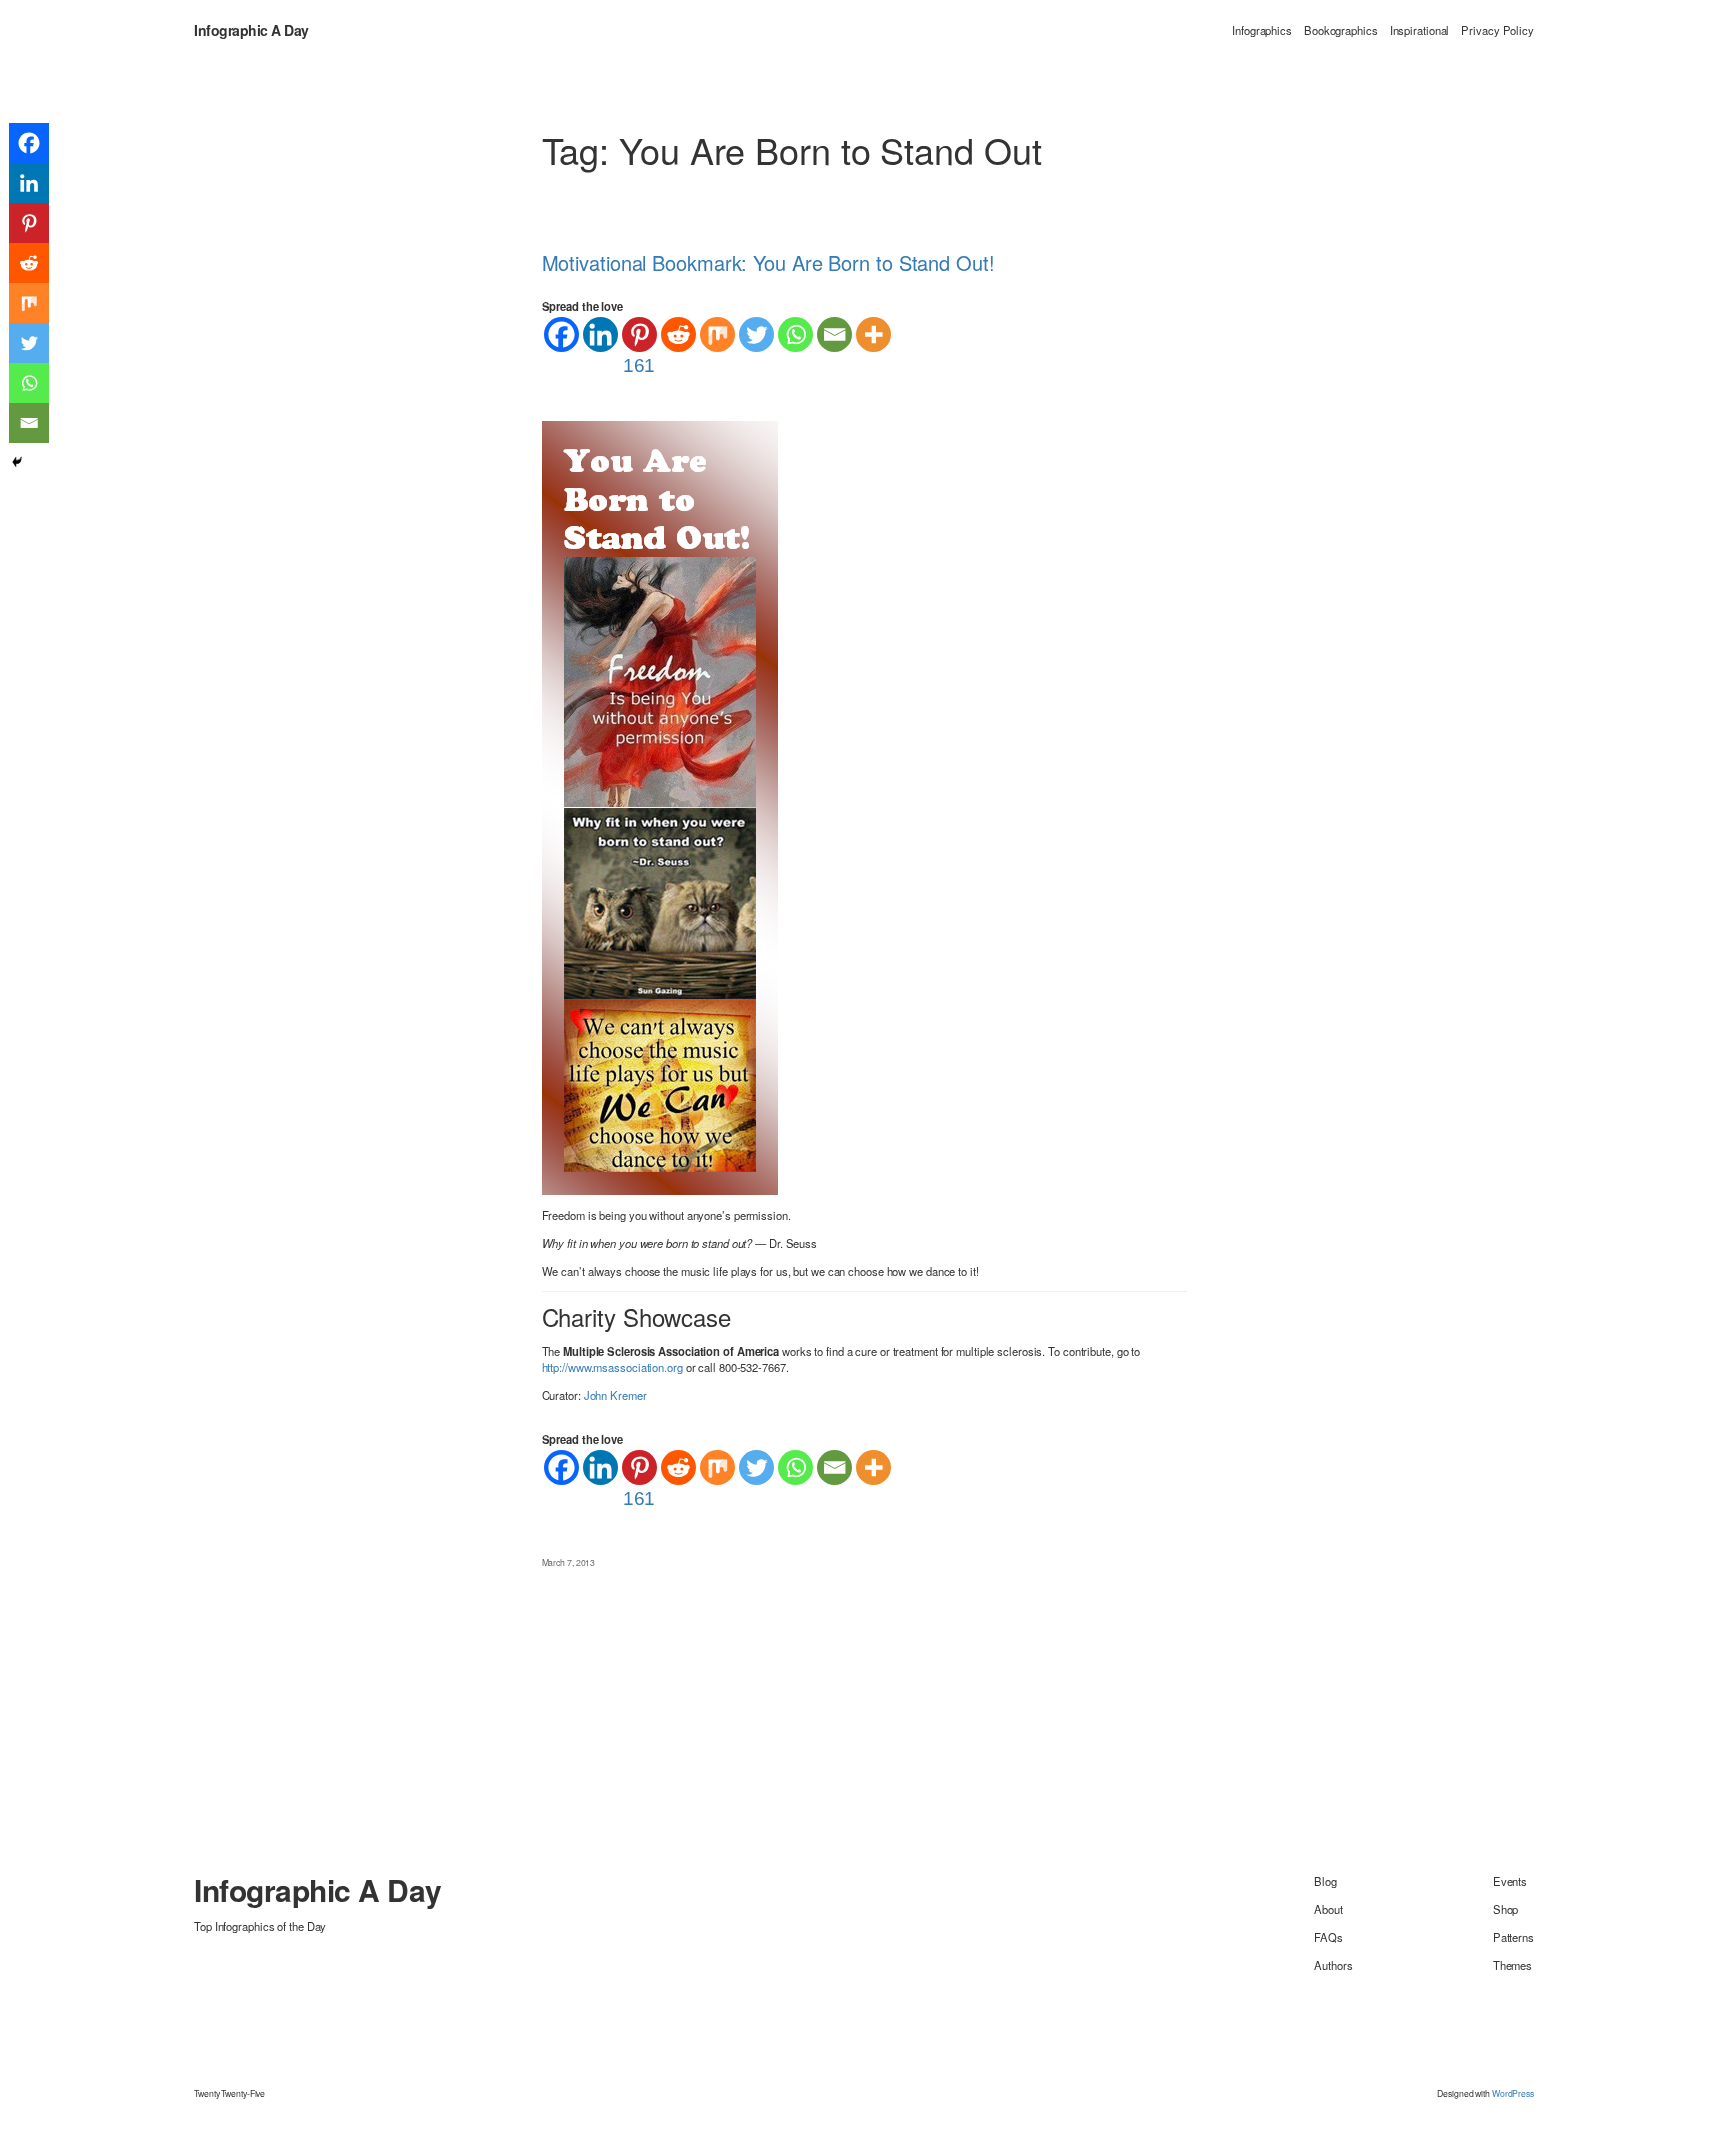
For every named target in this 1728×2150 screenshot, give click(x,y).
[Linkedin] (600, 334)
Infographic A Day (251, 30)
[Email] (834, 334)
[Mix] (717, 334)
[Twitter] (756, 334)
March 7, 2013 (569, 1562)
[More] (873, 334)
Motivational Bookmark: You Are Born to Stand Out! (768, 263)
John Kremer (615, 1395)
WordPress (1513, 2093)
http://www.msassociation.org (612, 1367)
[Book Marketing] (660, 806)
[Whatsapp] (795, 334)
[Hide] (17, 462)
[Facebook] (561, 334)
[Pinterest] (29, 223)
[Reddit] (678, 334)
